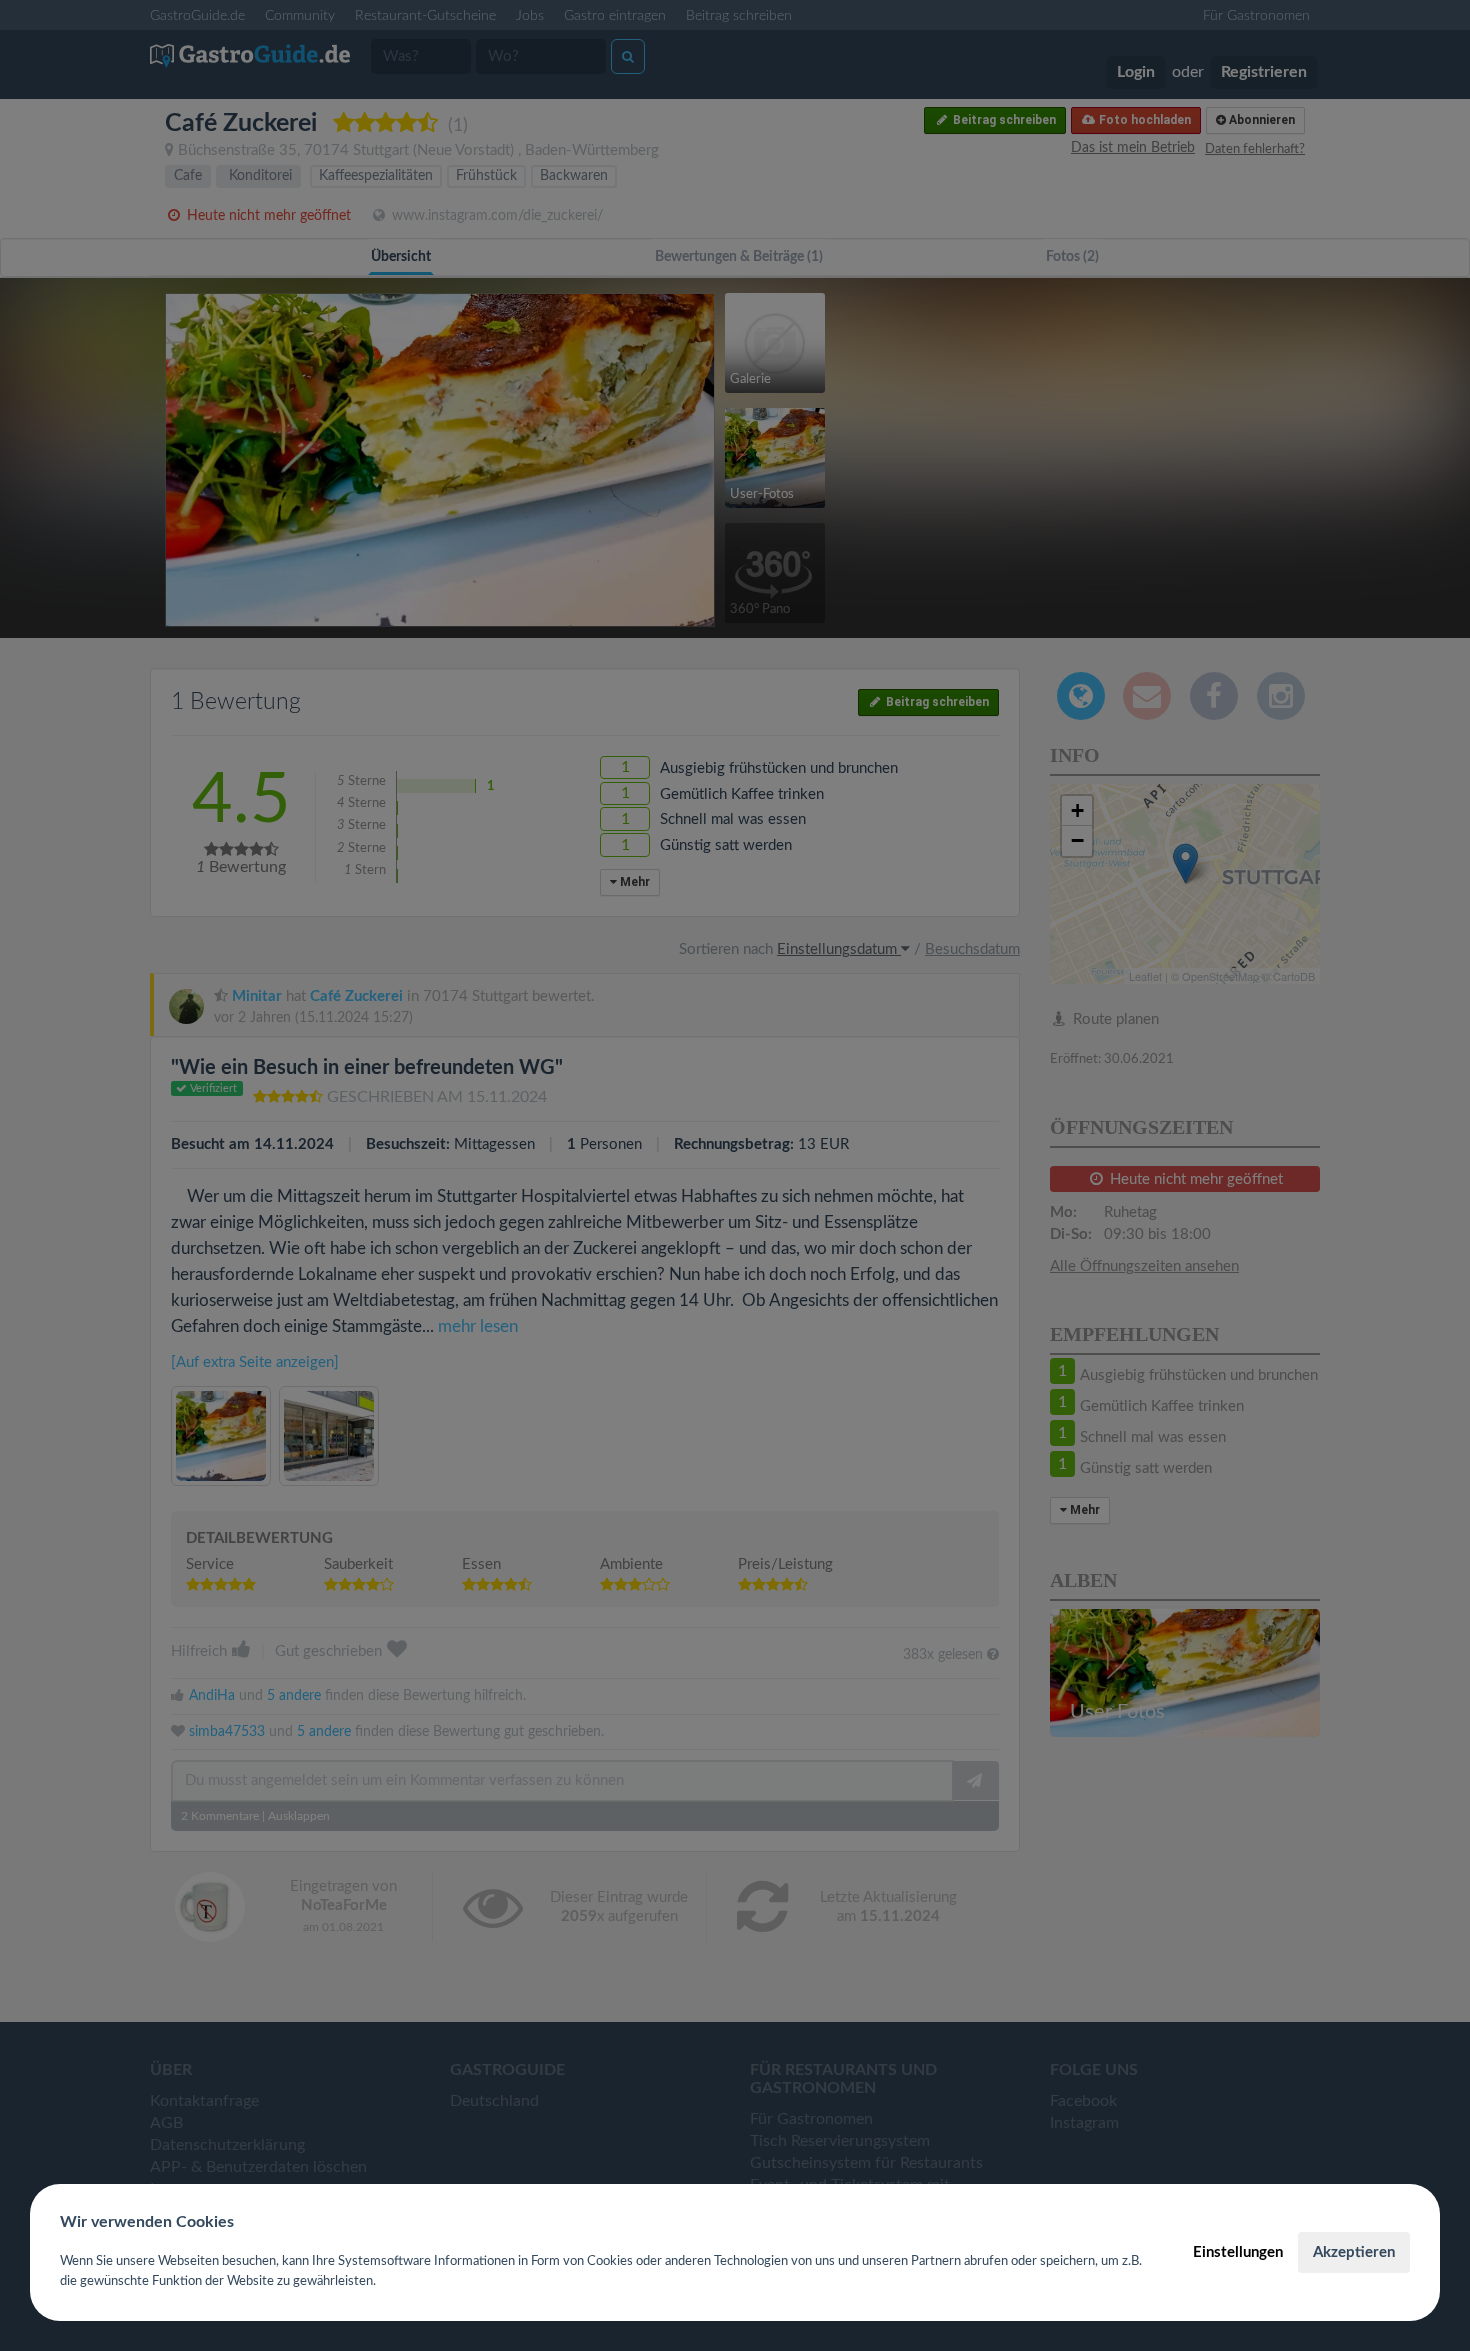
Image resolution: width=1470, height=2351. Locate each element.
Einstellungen (1238, 2252)
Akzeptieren (1354, 2252)
